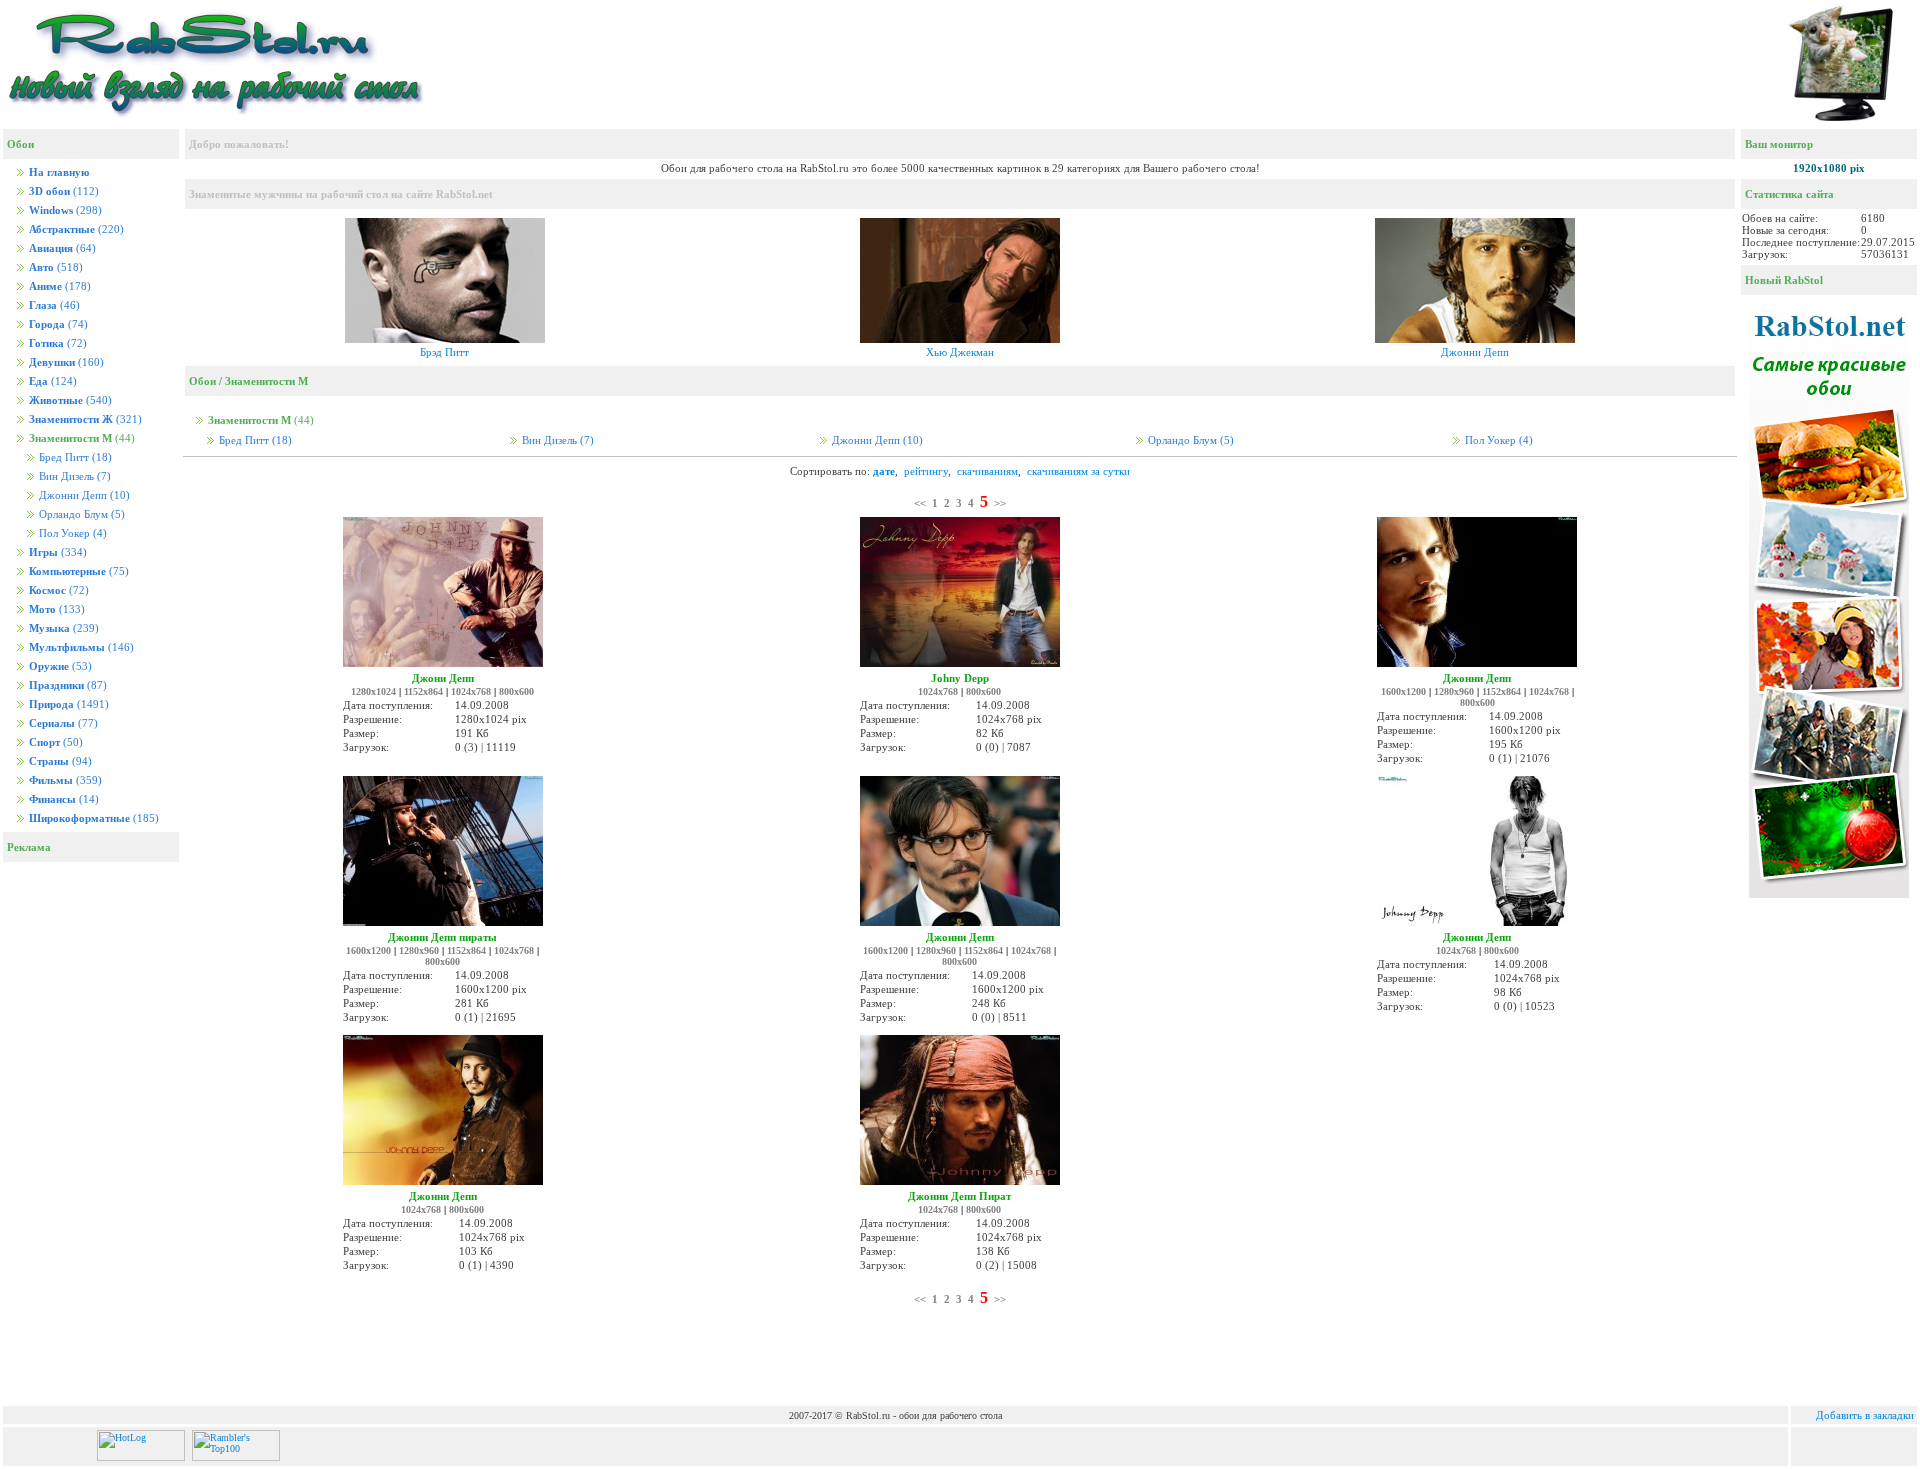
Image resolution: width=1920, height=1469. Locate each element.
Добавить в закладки (1865, 1415)
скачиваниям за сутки (1078, 471)
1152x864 (423, 691)
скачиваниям (987, 471)
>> (1000, 503)
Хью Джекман (960, 352)
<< (920, 503)
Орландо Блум (80, 514)
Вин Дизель (73, 476)
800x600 (516, 691)
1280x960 (1454, 691)
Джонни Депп (83, 495)
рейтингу (926, 471)
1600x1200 (1403, 691)
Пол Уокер (71, 533)
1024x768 (471, 691)
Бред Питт (74, 457)
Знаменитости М (266, 381)
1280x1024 (373, 691)
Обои (202, 381)
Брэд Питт (444, 352)
